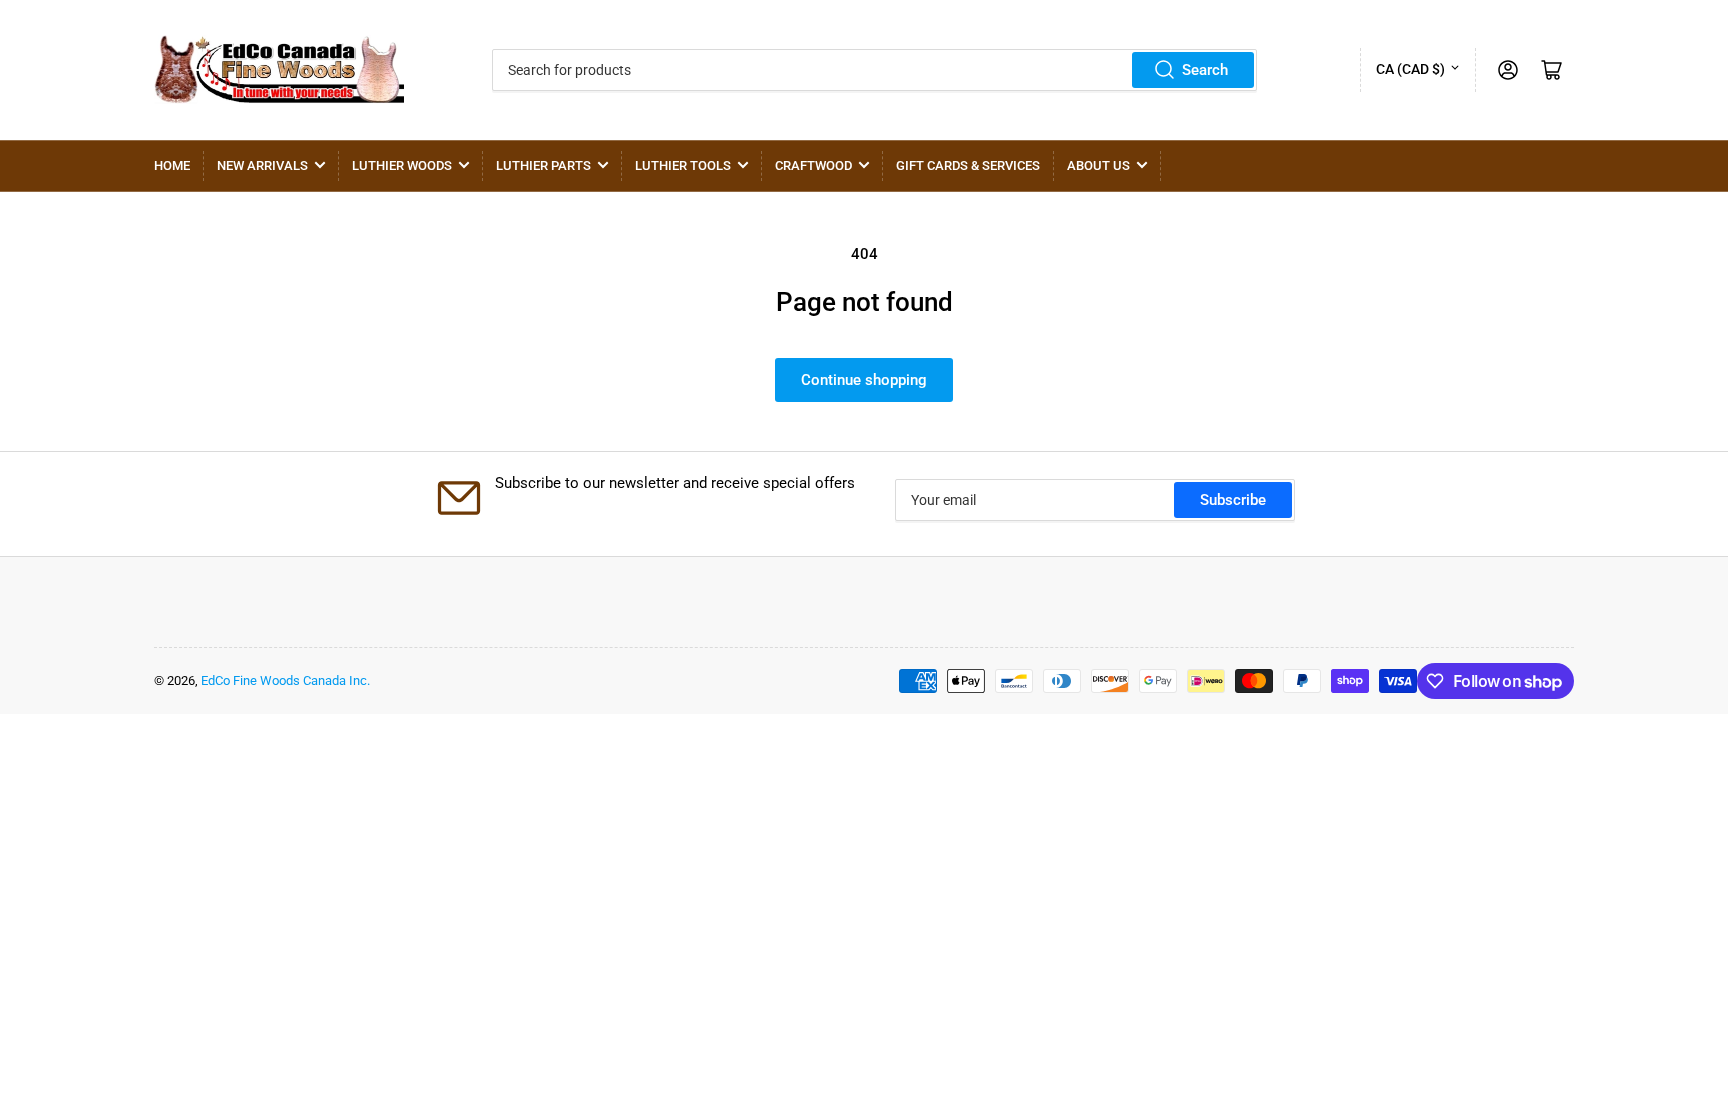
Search (1205, 70)
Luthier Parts (543, 165)
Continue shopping (864, 380)
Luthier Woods (402, 165)
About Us (1098, 165)
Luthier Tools (683, 165)
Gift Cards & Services (968, 165)
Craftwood (813, 165)
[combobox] (874, 70)
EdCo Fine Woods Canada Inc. (285, 680)
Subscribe (1233, 500)
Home (172, 165)
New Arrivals (262, 165)
